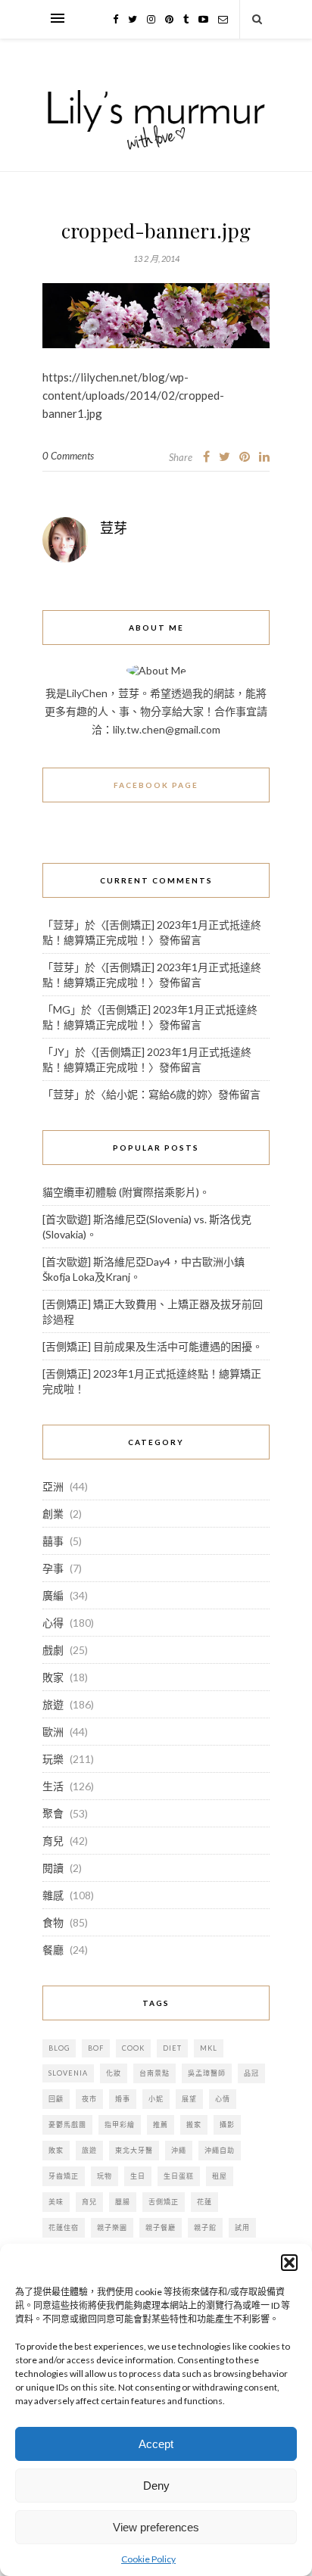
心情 (223, 2099)
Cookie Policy (148, 2559)
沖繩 (179, 2150)
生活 (53, 1786)
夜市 (89, 2099)
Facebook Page (156, 785)
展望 (189, 2099)
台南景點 (154, 2073)
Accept (156, 2444)
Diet (172, 2048)
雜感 (53, 1895)
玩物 (105, 2176)
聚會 (53, 1813)
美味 (56, 2202)
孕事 (53, 1568)
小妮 (156, 2099)
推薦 (161, 2124)
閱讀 (53, 1868)
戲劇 (53, 1650)
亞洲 (53, 1486)
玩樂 (53, 1759)
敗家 (53, 1677)
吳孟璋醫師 (207, 2073)
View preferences (156, 2527)
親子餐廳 (161, 2227)
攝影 (227, 2124)
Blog (59, 2048)
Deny (156, 2486)
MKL (209, 2048)
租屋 (220, 2176)
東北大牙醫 (134, 2150)
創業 (53, 1514)
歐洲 (53, 1732)
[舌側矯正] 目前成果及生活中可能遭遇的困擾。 (153, 1346)
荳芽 (114, 528)
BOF (96, 2048)
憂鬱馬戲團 (67, 2124)
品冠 (251, 2073)
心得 (53, 1623)
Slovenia (68, 2073)
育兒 (53, 1841)
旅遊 (53, 1704)
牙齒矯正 (64, 2176)
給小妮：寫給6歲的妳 (157, 1094)
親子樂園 (112, 2227)
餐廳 (53, 1950)
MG (62, 1009)
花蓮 (204, 2202)
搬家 (194, 2124)
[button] (289, 2263)
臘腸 (123, 2202)
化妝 (114, 2073)
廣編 (53, 1595)
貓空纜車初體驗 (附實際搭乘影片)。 (126, 1192)
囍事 (53, 1541)
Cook (133, 2048)
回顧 (56, 2099)
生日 (138, 2176)
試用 (242, 2227)
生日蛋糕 (179, 2176)
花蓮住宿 (64, 2227)
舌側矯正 (164, 2202)
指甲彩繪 (120, 2124)
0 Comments (68, 456)
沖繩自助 (220, 2150)
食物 (53, 1922)
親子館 (205, 2227)
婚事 (123, 2099)
